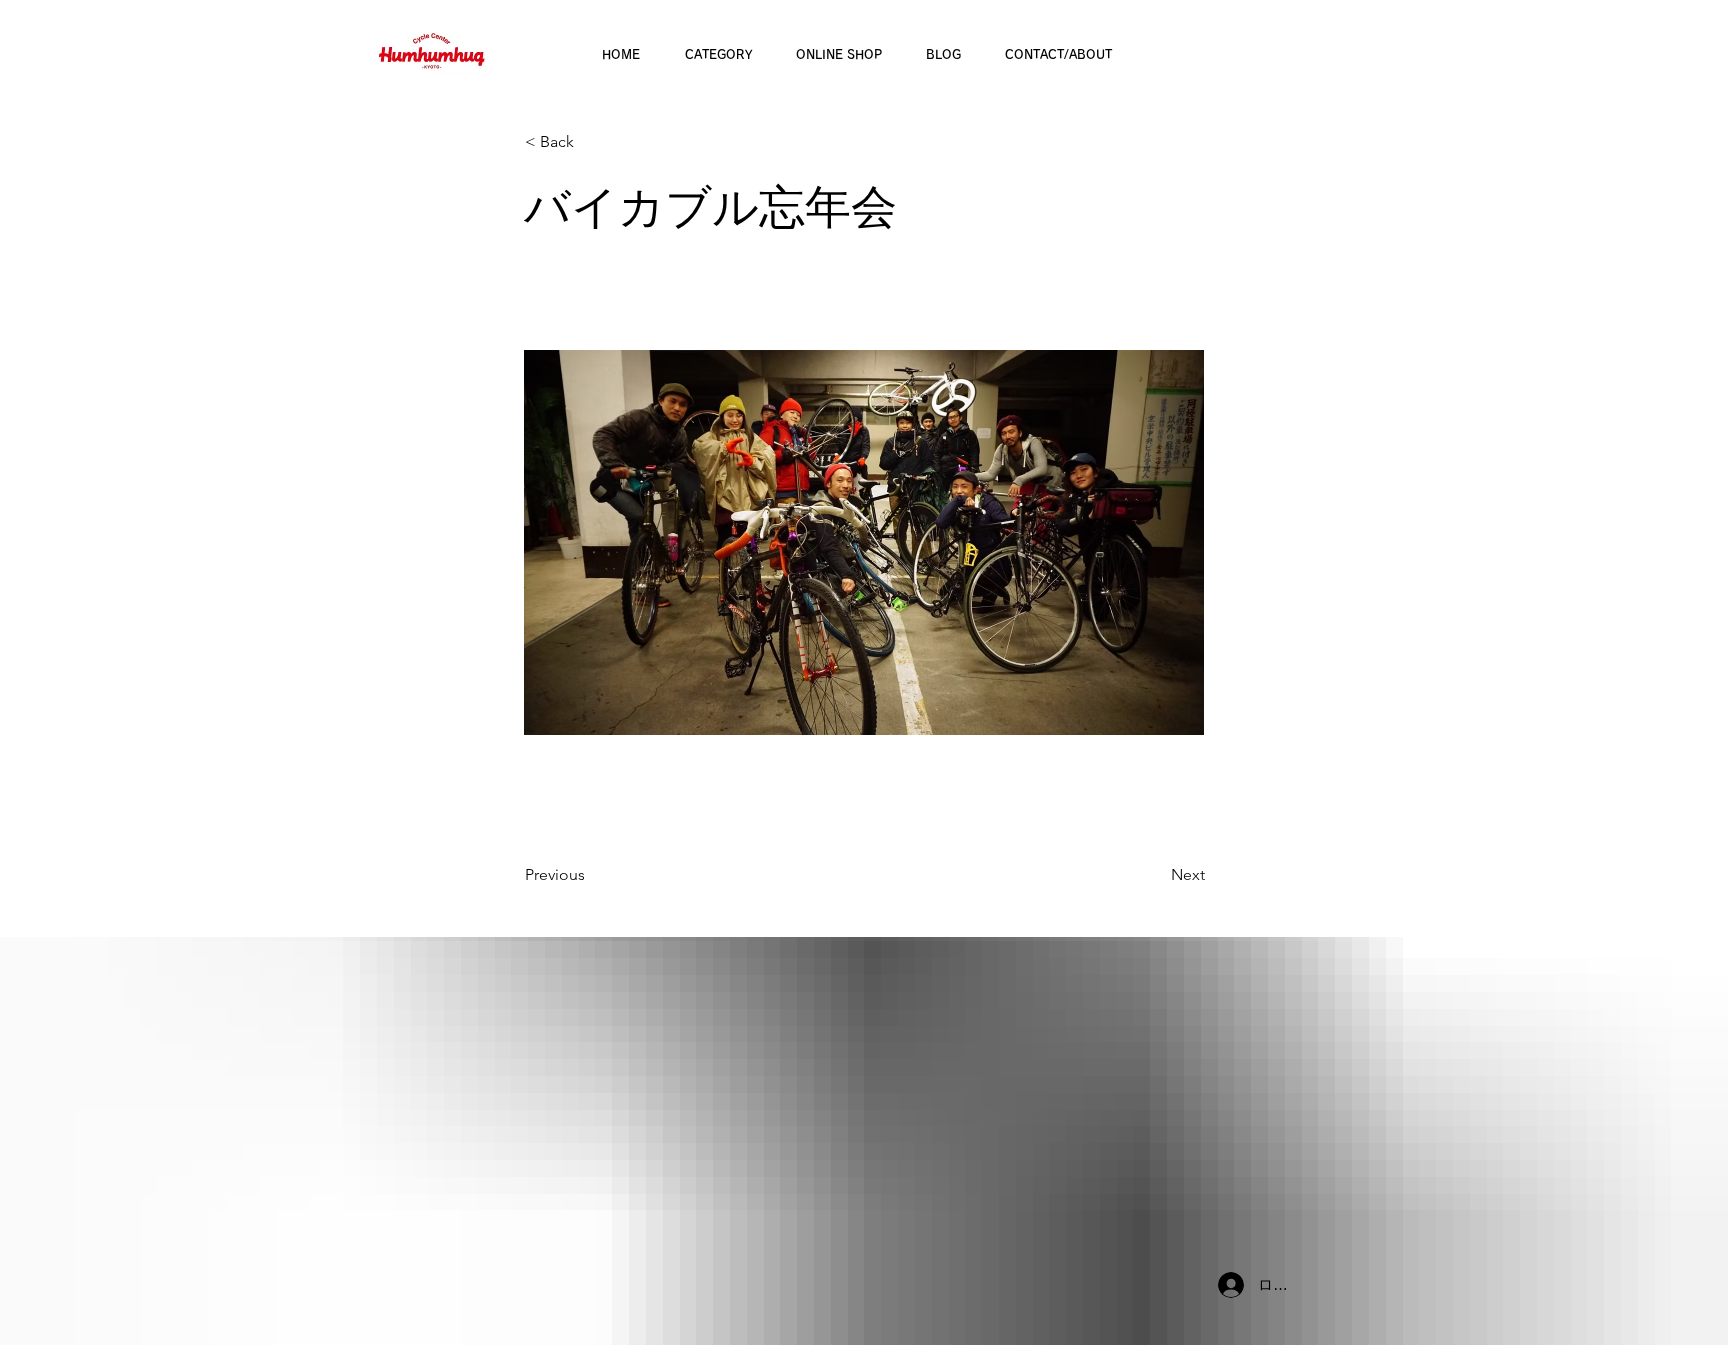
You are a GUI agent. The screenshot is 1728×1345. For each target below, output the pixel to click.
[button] (591, 142)
